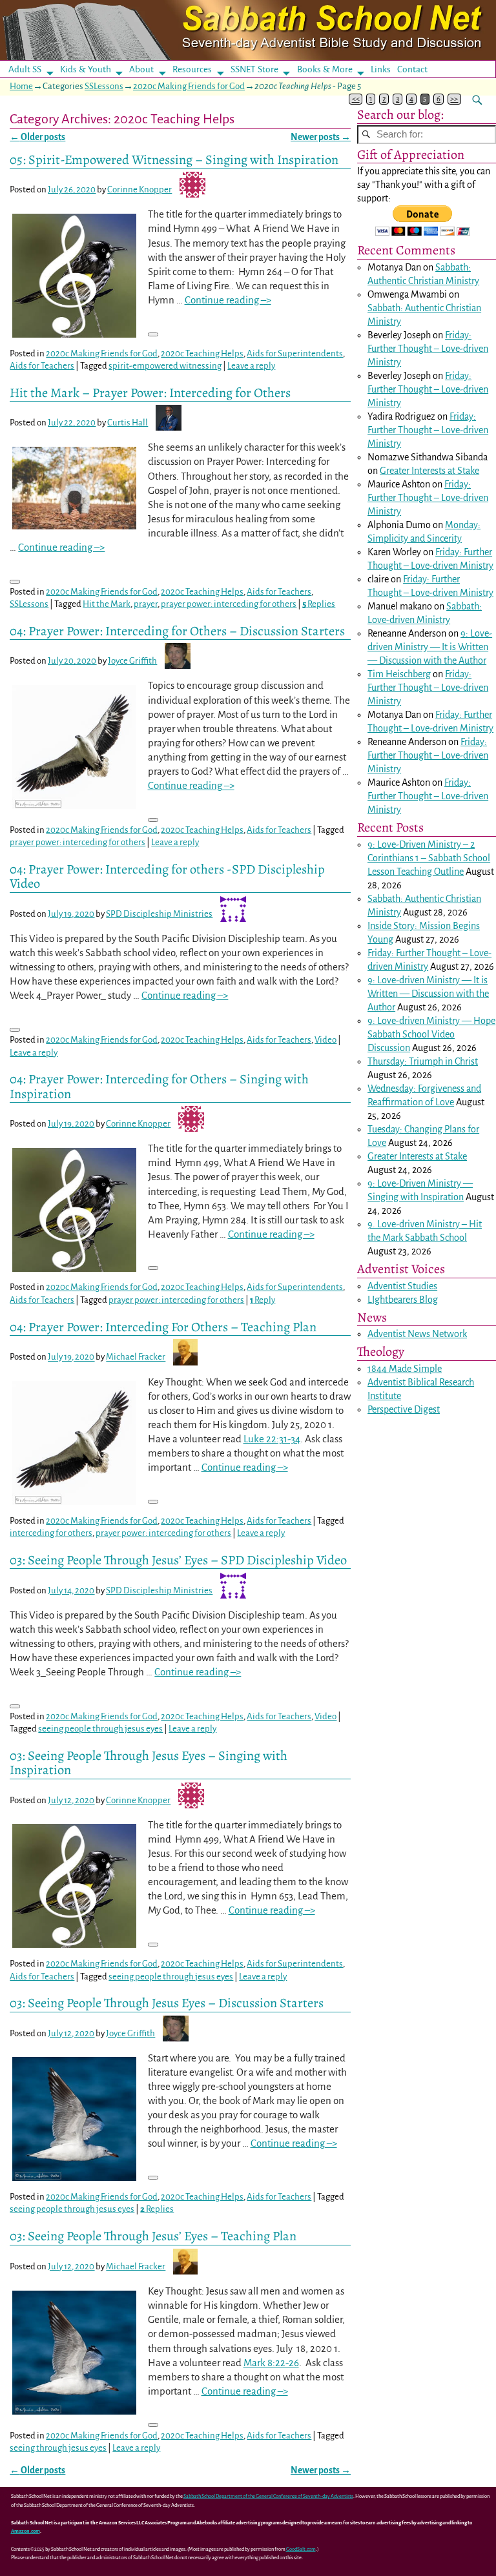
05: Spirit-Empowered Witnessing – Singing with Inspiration (174, 159)
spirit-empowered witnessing (165, 366)
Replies (319, 604)
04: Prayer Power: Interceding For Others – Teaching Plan (163, 1327)
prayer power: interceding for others (229, 604)
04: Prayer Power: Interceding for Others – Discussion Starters (177, 631)
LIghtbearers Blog (403, 1300)
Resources (192, 69)
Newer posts (321, 137)
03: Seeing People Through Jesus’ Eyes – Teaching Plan (153, 2236)
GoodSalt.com (301, 2549)
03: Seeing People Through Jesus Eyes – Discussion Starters (167, 2003)
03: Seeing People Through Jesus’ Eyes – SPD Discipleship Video (178, 1560)
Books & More (325, 69)
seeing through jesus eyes (58, 2448)
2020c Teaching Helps (202, 353)
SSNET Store (254, 69)
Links (385, 69)
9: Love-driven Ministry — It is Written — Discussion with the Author (430, 647)
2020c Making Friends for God (189, 86)
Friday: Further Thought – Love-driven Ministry (428, 349)
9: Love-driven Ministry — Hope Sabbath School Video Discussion (431, 1034)
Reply (263, 1300)
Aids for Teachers (42, 366)
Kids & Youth (86, 69)
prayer (146, 604)
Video (325, 1040)
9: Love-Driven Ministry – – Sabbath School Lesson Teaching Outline (429, 858)
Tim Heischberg (399, 674)
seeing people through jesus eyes (100, 1729)
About (141, 69)
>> (454, 99)
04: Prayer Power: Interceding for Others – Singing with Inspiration (159, 1086)
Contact (412, 69)
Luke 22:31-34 (272, 1439)
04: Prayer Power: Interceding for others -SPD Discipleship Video (167, 876)
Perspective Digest (404, 1409)
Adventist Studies (402, 1286)
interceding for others (51, 1533)
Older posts (37, 137)
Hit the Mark (107, 604)
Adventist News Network (417, 1334)
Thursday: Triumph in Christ (423, 1061)
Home (21, 86)
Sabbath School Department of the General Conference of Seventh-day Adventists (268, 2496)
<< (356, 99)
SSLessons (104, 86)
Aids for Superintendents (295, 353)
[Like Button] (153, 334)
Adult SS (25, 69)
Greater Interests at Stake (429, 471)
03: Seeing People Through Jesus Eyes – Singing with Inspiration (149, 1763)
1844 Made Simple (405, 1369)
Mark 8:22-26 (271, 2363)
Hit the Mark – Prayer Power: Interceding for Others (150, 393)
